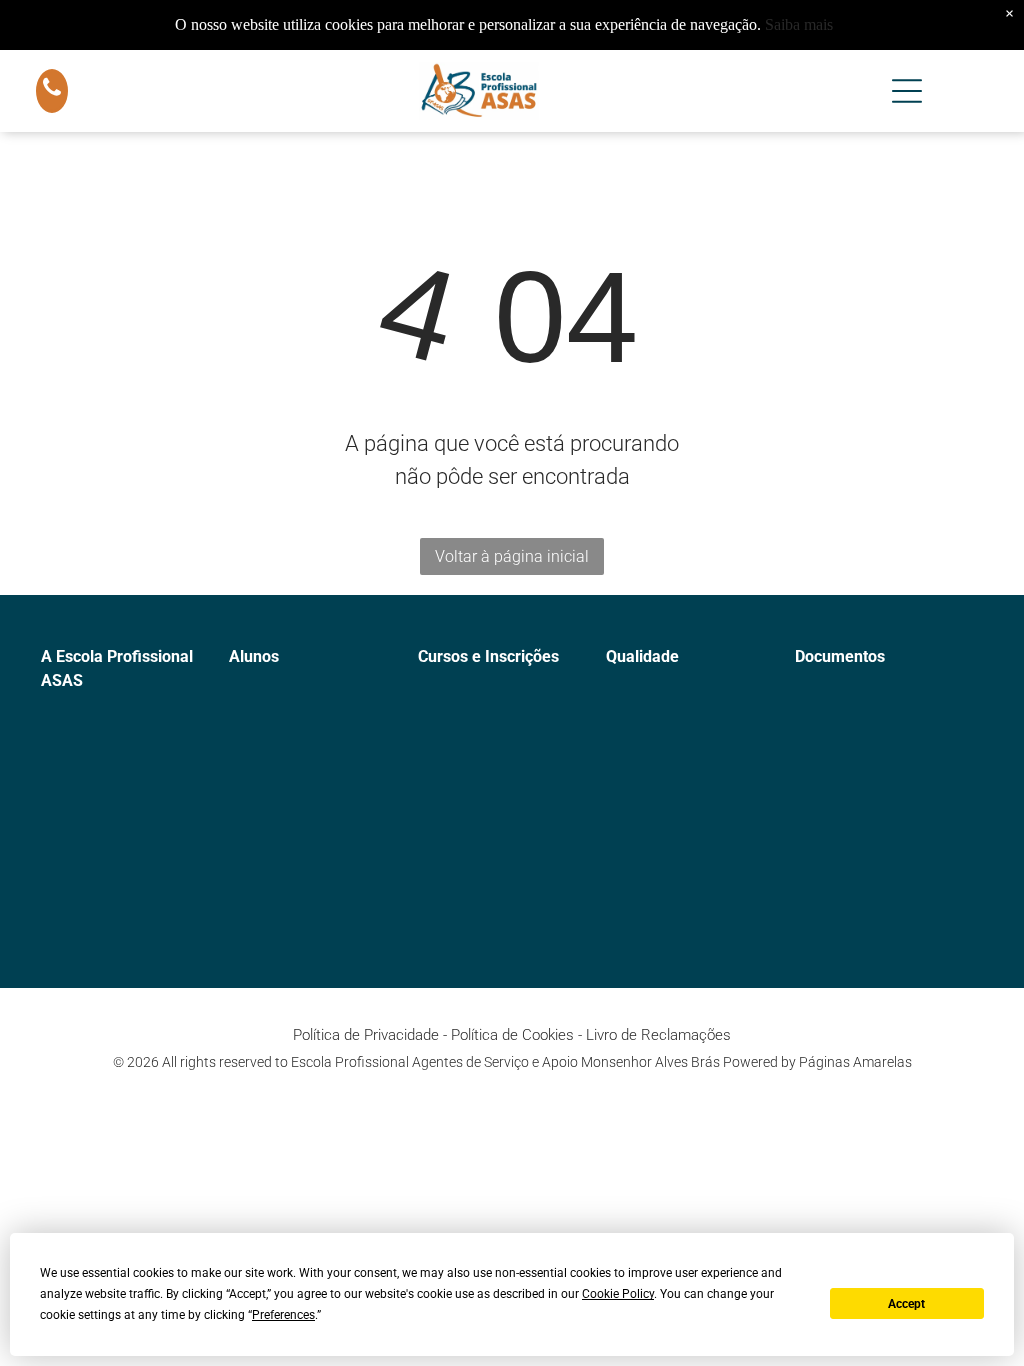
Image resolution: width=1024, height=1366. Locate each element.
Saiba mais (799, 24)
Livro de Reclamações (658, 1035)
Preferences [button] (283, 1315)
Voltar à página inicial (512, 556)
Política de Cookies (512, 1035)
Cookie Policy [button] (618, 1294)
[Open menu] (907, 91)
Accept (906, 1304)
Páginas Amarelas (855, 1062)
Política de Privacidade (366, 1035)
